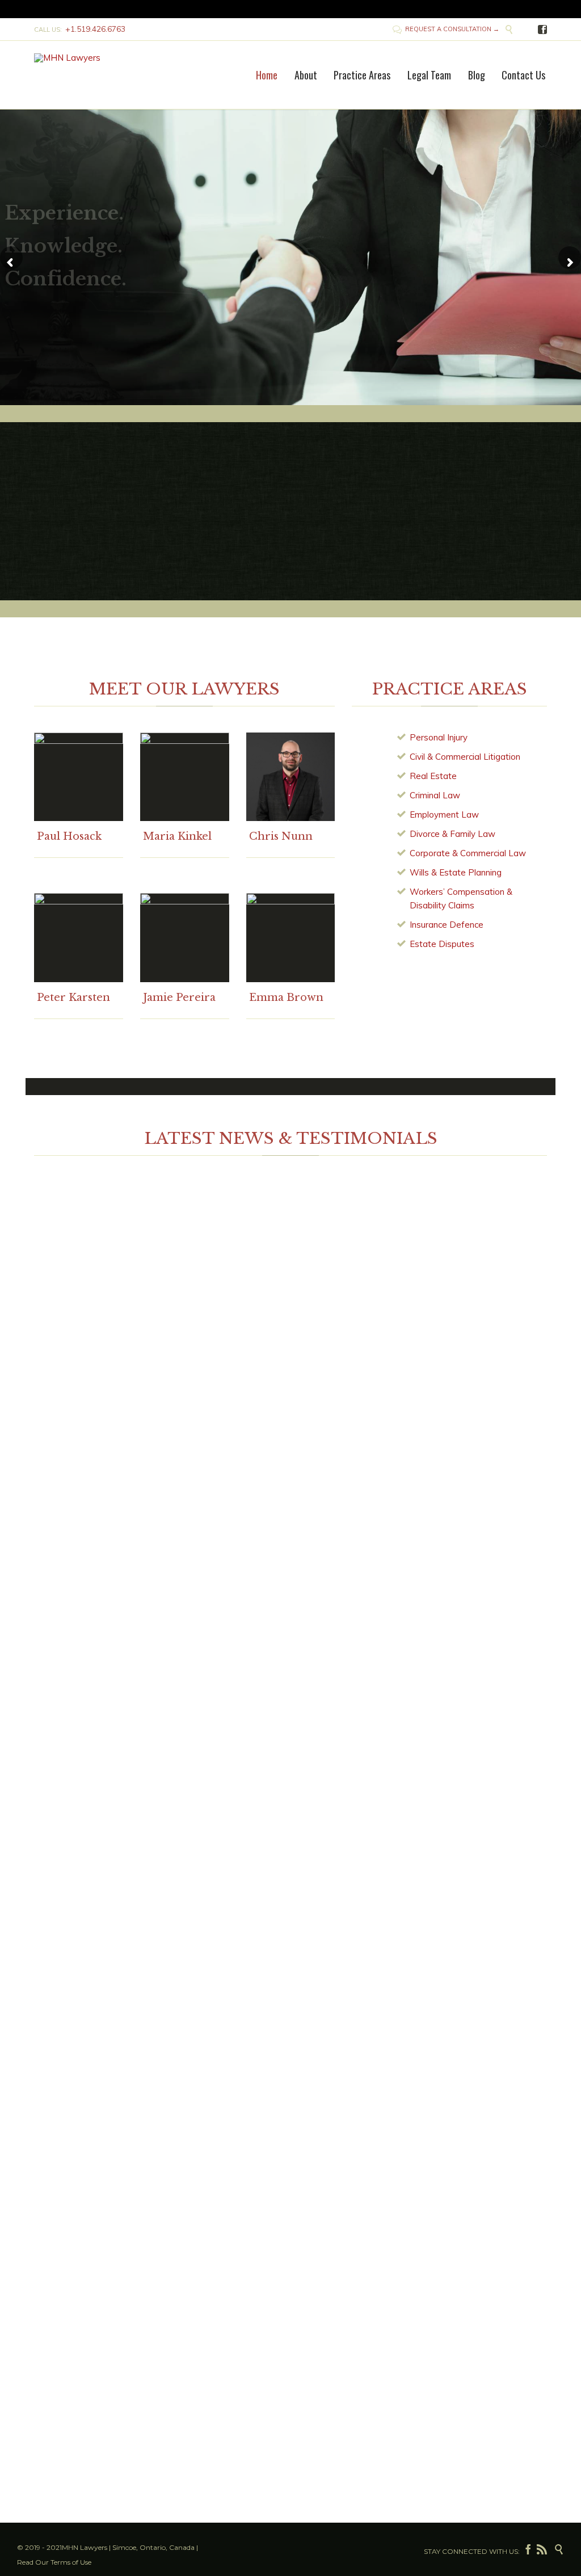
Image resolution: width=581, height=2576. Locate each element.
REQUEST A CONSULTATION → (446, 29)
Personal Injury (439, 737)
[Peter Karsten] (79, 938)
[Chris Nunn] (291, 777)
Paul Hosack (69, 836)
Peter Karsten (73, 997)
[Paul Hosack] (79, 777)
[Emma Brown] (291, 938)
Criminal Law (435, 795)
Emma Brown (286, 997)
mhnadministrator (74, 1319)
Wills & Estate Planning (456, 872)
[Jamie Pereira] (185, 938)
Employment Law (444, 815)
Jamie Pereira (179, 997)
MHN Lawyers (85, 2547)
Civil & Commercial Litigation (465, 757)
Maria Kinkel (177, 836)
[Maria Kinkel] (185, 777)
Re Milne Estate (209, 1215)
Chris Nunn (281, 836)
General (82, 1333)
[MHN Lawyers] (77, 58)
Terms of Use (71, 2562)
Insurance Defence (447, 925)
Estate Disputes (442, 944)
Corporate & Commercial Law (468, 853)
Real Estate (433, 776)
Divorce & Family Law (452, 834)
